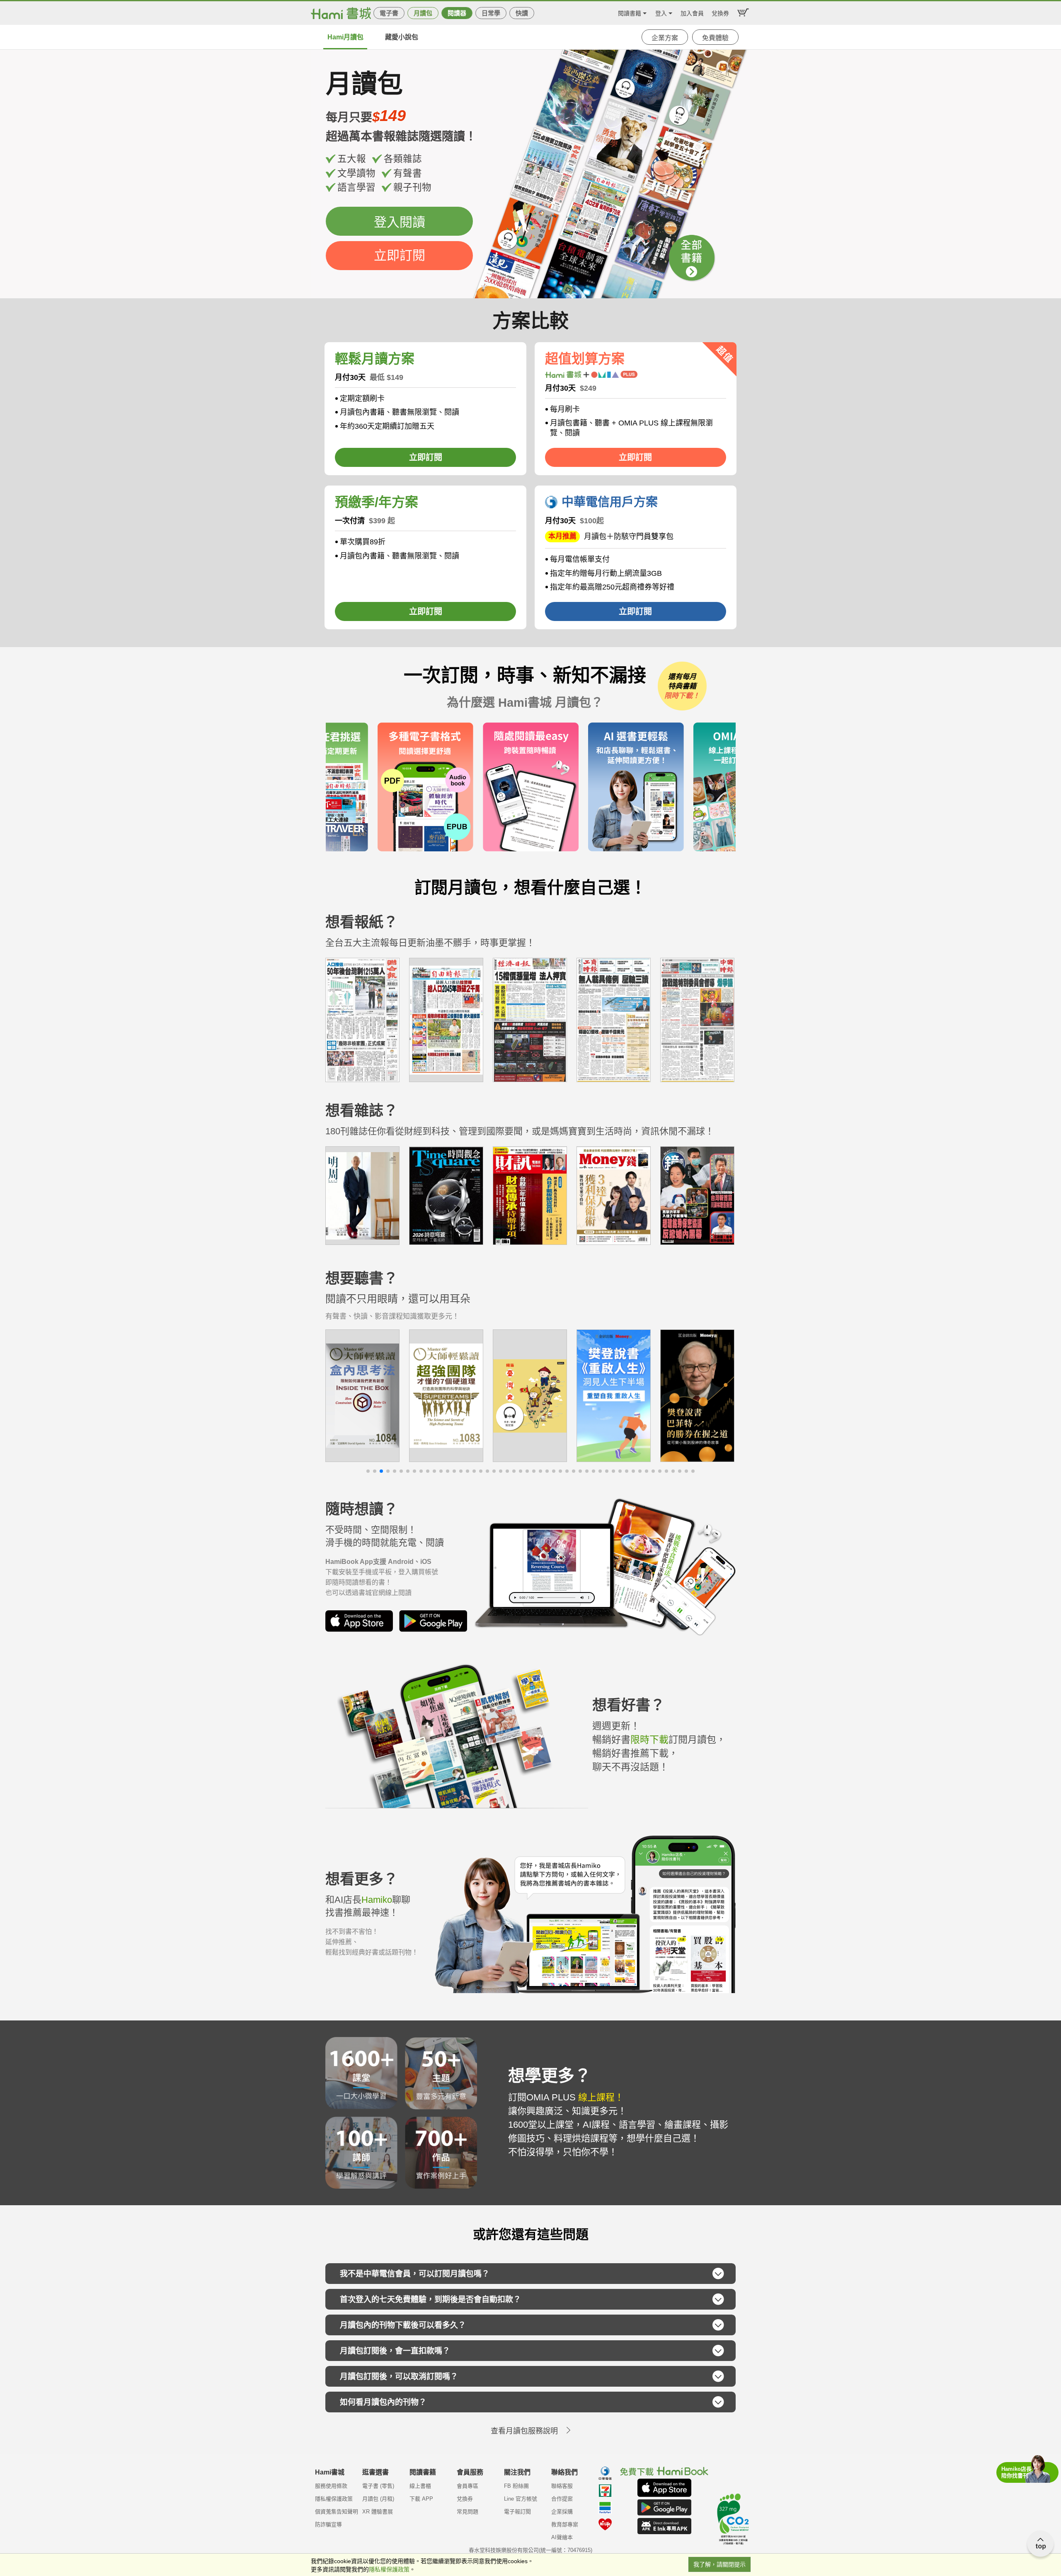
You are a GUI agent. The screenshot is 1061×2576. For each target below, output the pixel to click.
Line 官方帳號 (521, 2499)
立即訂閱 (400, 255)
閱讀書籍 (630, 12)
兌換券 (720, 12)
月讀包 (423, 13)
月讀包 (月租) (378, 2499)
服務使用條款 (331, 2486)
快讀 (522, 13)
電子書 (389, 13)
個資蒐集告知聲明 (337, 2512)
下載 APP (421, 2499)
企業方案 (665, 38)
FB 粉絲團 (516, 2486)
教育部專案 (565, 2524)
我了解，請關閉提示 (719, 2564)
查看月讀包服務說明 (524, 2431)
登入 (661, 12)
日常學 (491, 13)
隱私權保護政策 (334, 2499)
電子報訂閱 (517, 2512)
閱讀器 (457, 13)
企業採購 (562, 2512)
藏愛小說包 (402, 37)
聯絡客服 (562, 2486)
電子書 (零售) (378, 2486)
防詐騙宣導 (328, 2524)
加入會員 (692, 12)
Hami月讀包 (345, 37)
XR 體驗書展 (378, 2512)
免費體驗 (715, 38)
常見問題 (468, 2512)
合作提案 (562, 2499)
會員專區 (468, 2486)
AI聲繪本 (562, 2537)
